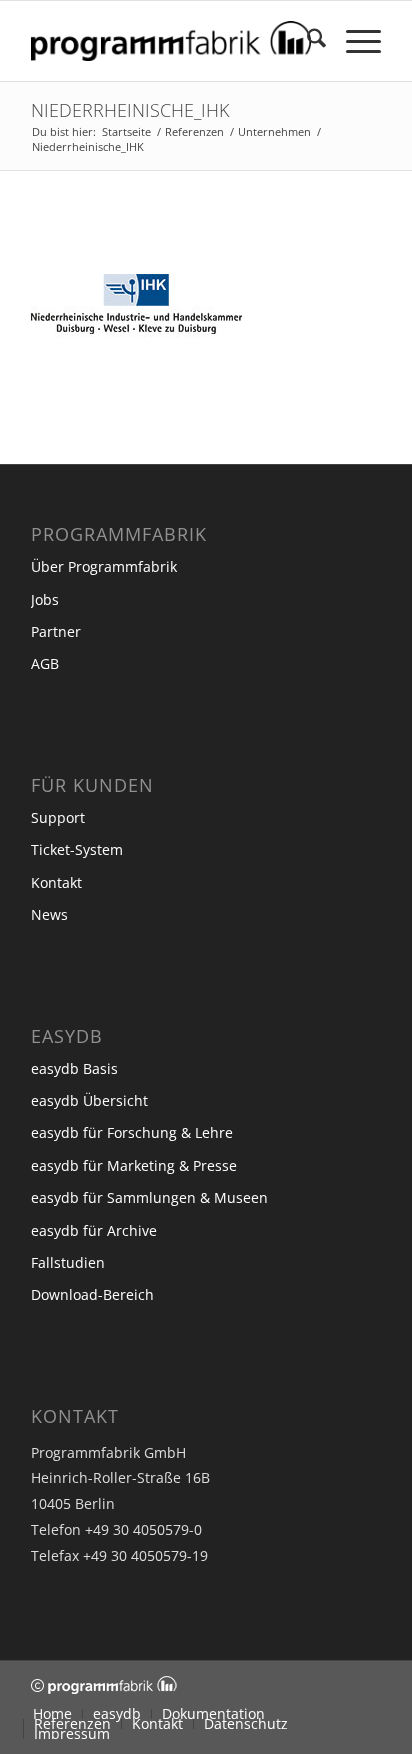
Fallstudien (68, 1262)
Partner (56, 631)
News (49, 914)
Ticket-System (77, 849)
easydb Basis (74, 1068)
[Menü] (353, 41)
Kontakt (56, 882)
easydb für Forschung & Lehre (132, 1132)
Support (58, 817)
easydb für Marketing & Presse (134, 1165)
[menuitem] (306, 41)
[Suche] (306, 41)
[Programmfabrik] (171, 41)
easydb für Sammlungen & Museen (149, 1197)
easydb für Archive (94, 1230)
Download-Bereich (92, 1294)
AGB (45, 663)
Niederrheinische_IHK (130, 110)
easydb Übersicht (89, 1100)
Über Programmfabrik (104, 566)
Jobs (45, 599)
